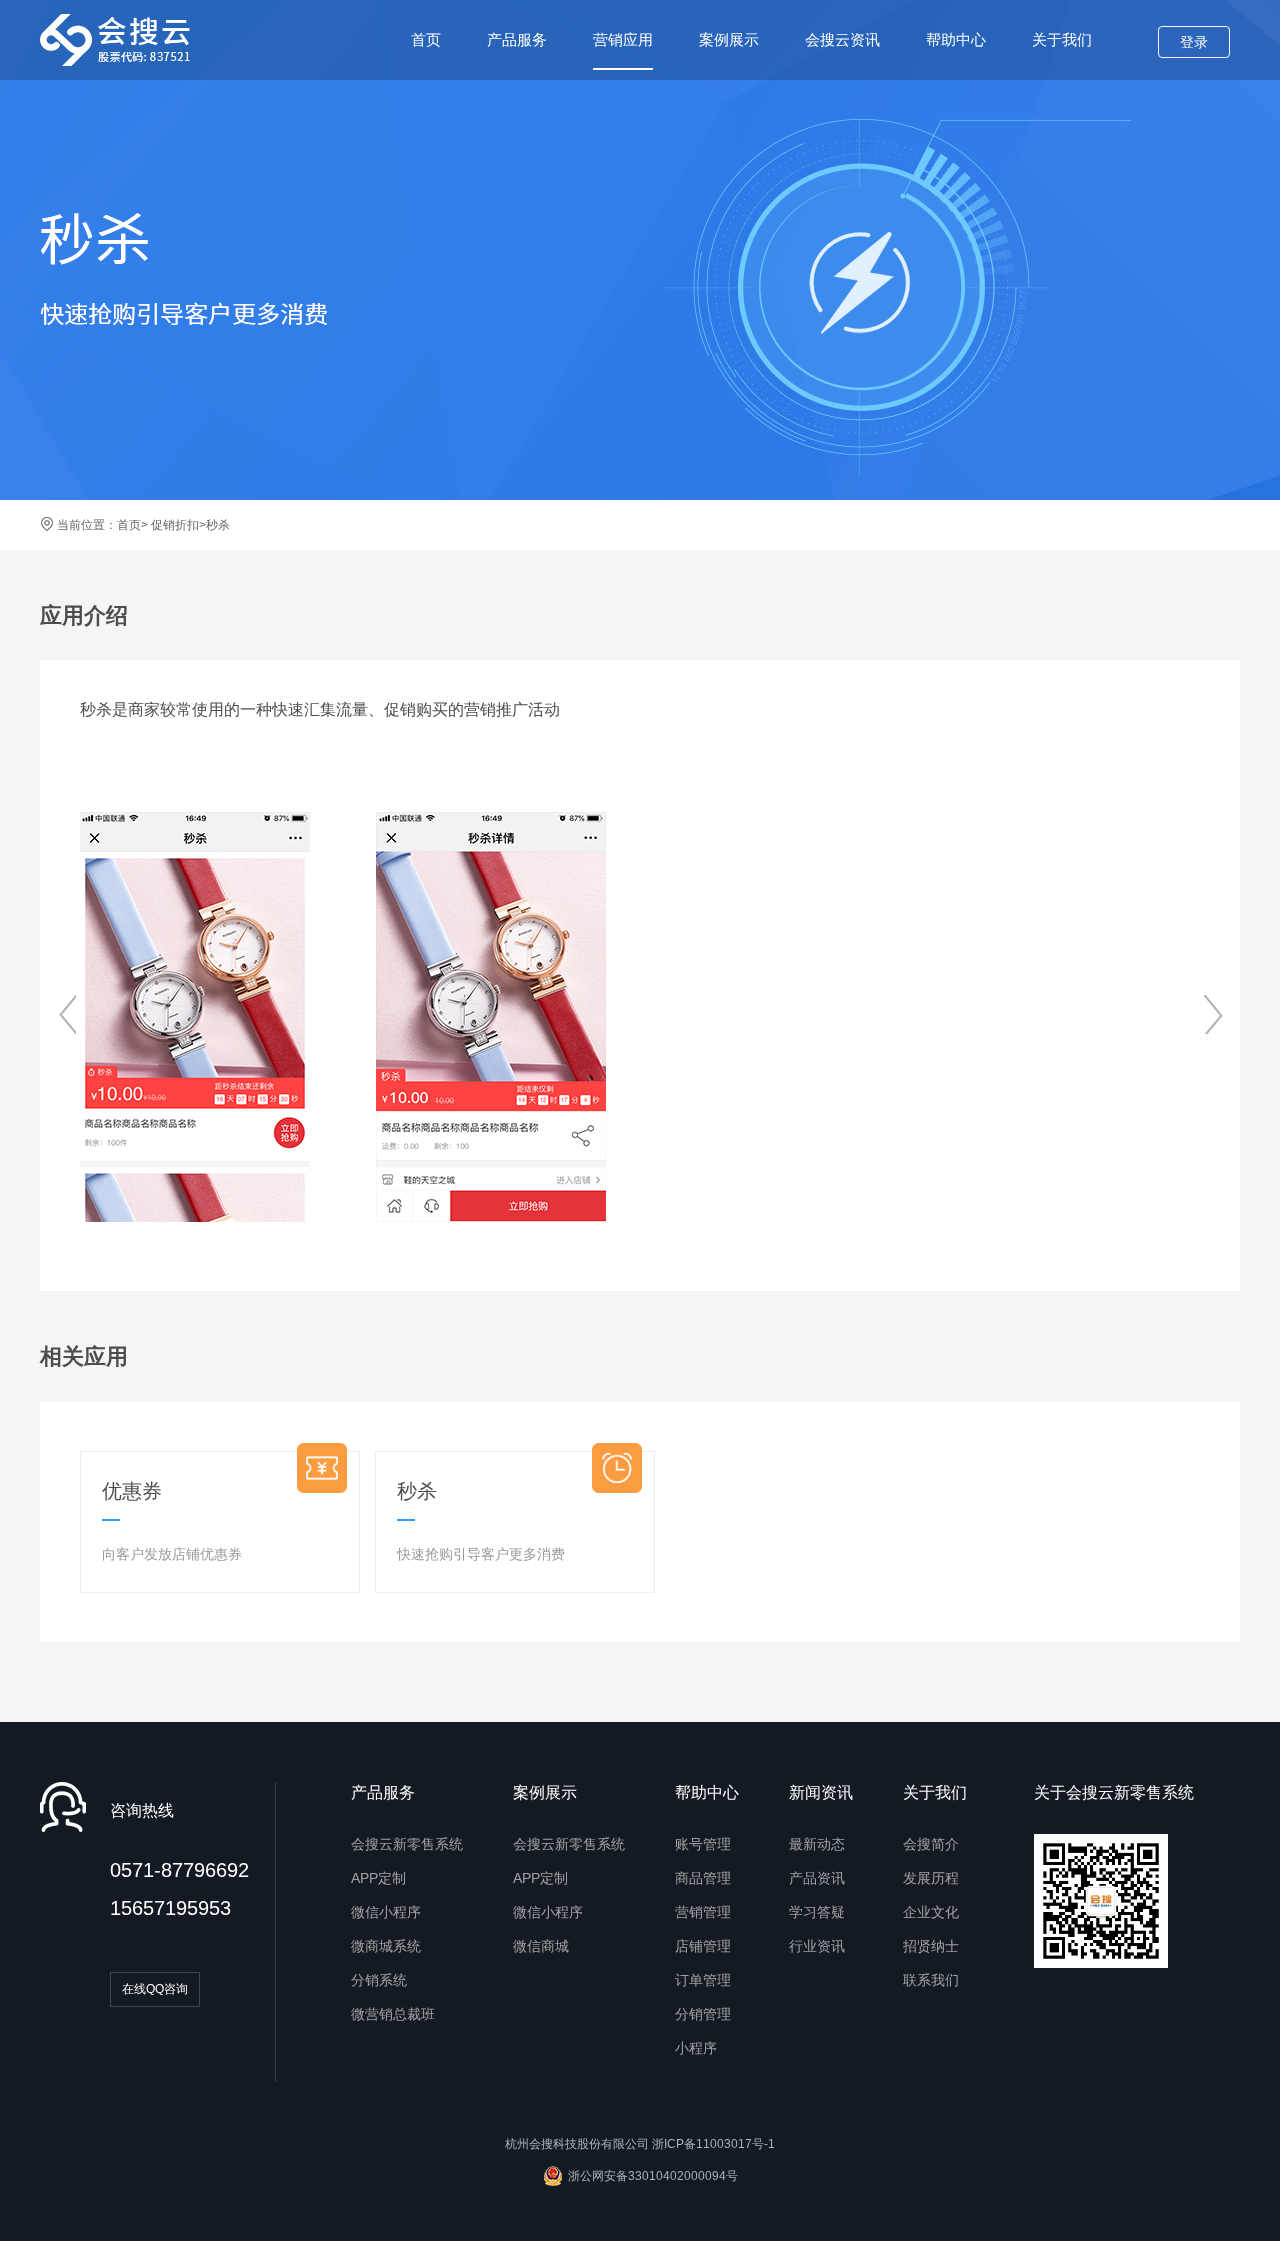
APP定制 (378, 1878)
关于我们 (1062, 39)
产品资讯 (817, 1878)
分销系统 (379, 1980)
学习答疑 (817, 1912)
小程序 (696, 2048)
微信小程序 (386, 1912)
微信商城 (541, 1946)
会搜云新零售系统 (407, 1844)
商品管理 (703, 1878)
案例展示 (729, 39)
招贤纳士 (931, 1946)
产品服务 (517, 39)
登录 (1194, 42)
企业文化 (931, 1912)
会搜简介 (931, 1844)
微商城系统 (386, 1946)
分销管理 (703, 2014)
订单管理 (703, 1980)
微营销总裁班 (393, 2014)
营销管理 (703, 1912)
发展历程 (931, 1878)
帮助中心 (956, 39)
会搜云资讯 (842, 39)
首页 (426, 39)
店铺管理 (703, 1946)
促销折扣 (173, 525)
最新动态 (817, 1844)
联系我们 (931, 1980)
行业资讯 (817, 1946)
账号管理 (703, 1844)
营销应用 (623, 39)
